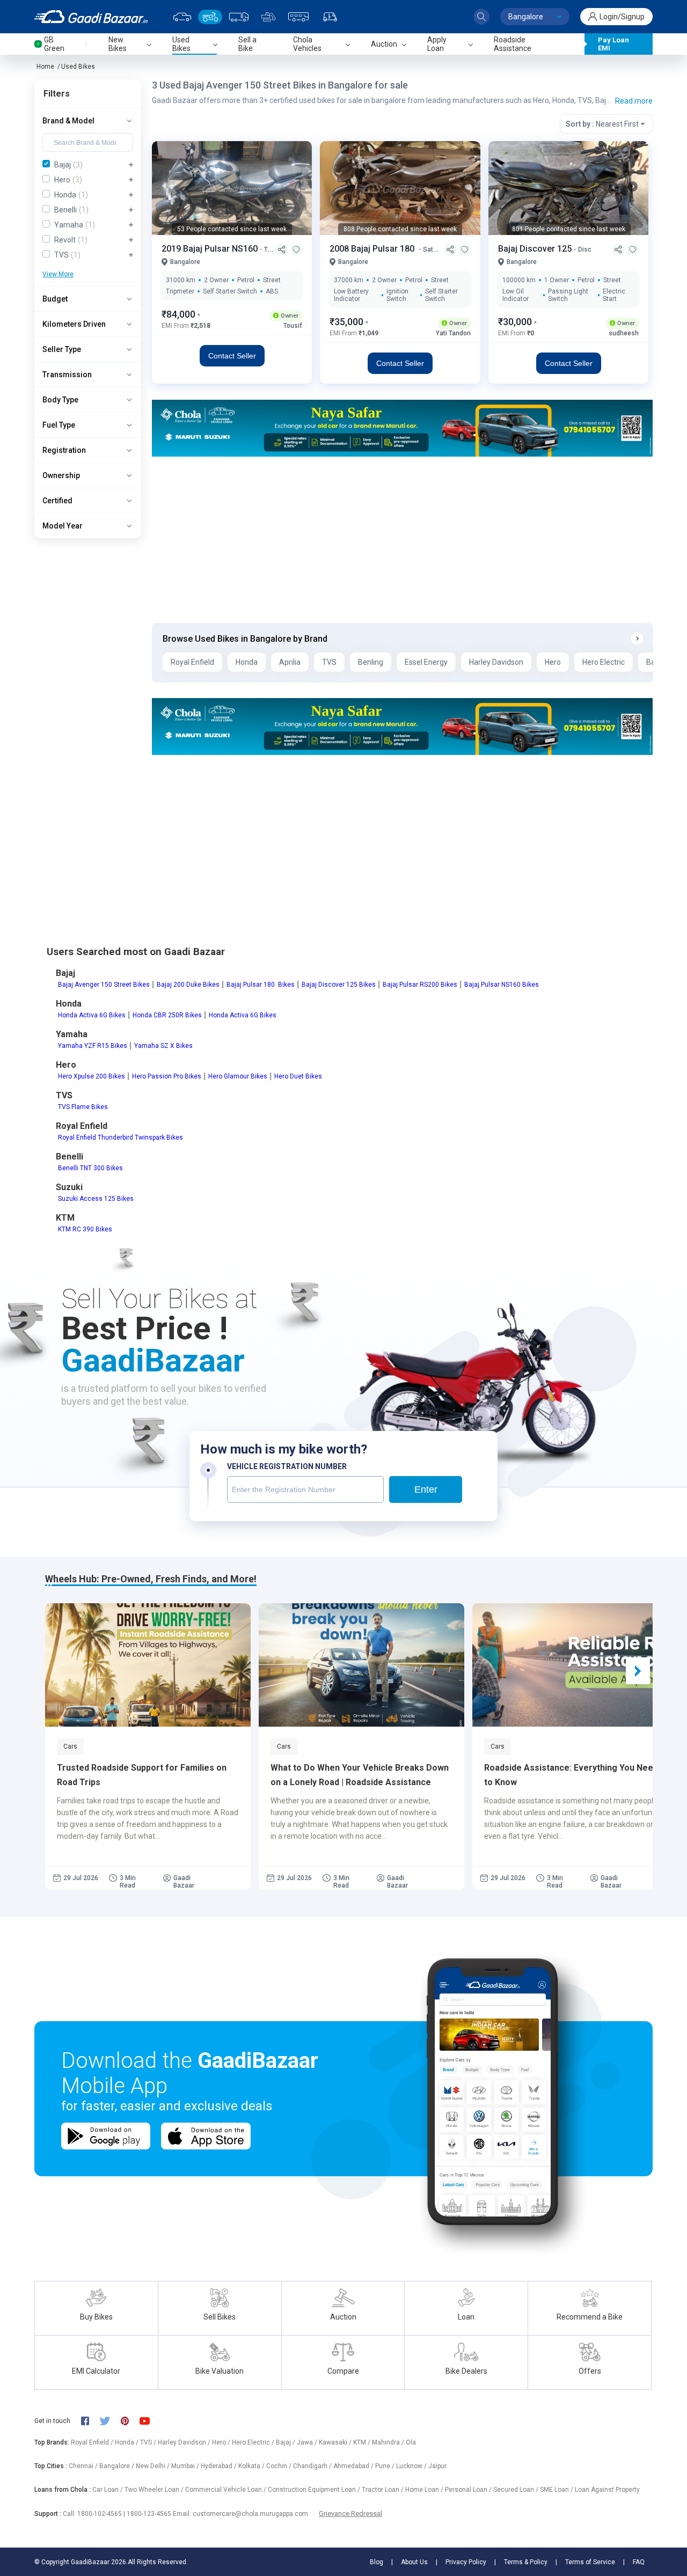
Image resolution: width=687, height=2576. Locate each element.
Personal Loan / (469, 2490)
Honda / (127, 2442)
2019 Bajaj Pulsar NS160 (211, 249)
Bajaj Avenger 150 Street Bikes (104, 985)
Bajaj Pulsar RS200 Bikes (420, 985)
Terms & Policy (526, 2562)
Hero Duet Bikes (298, 1076)
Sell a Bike (247, 44)
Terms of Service (590, 2562)
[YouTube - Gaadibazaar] (150, 2421)
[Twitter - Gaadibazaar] (110, 2421)
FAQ (639, 2562)
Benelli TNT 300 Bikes (90, 1168)
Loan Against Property (607, 2490)
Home (45, 67)
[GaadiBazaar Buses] (298, 17)
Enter (426, 1489)
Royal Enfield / (93, 2442)
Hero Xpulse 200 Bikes (92, 1076)
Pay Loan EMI (613, 44)
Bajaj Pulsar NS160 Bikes (502, 985)
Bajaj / (286, 2442)
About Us (414, 2562)
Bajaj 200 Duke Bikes (188, 985)
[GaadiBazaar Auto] (330, 17)
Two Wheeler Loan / (155, 2490)
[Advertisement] (402, 540)
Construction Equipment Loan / (315, 2490)
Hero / (222, 2442)
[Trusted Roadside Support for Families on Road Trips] (148, 1665)
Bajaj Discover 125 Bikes (339, 985)
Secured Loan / (517, 2490)
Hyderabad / (220, 2466)
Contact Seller (232, 356)
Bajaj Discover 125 (536, 249)
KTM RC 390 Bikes (85, 1229)
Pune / (386, 2466)
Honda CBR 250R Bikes (167, 1015)
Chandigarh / (313, 2466)
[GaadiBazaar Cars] (182, 17)
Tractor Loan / (383, 2490)
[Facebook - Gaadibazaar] (90, 2421)
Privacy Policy (466, 2562)
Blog (377, 2562)
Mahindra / (389, 2442)
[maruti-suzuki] (402, 427)
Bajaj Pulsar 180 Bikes (261, 985)
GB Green (54, 44)
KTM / (363, 2442)
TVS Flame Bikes (83, 1107)
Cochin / (280, 2466)
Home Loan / (425, 2490)
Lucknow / (412, 2466)
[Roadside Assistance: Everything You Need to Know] (575, 1665)
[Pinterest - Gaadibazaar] (130, 2421)
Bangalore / (118, 2466)
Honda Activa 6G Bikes (92, 1015)
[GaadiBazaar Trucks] (239, 17)
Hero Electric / (254, 2442)
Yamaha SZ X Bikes (163, 1046)
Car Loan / (108, 2490)
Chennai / (84, 2466)
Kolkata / (252, 2466)
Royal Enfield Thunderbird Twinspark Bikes (120, 1137)
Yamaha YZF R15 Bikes (93, 1046)
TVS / (149, 2442)
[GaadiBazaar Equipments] (268, 17)
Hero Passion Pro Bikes (167, 1076)
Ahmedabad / (354, 2466)
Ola (411, 2442)
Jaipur (437, 2466)
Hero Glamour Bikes (238, 1076)
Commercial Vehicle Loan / (226, 2490)
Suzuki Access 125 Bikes (96, 1199)
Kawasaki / (336, 2442)
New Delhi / (154, 2466)
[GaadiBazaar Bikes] (210, 17)
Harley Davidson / (185, 2442)
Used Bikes (78, 67)
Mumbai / (186, 2466)
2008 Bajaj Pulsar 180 (374, 249)
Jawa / (308, 2442)
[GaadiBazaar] (91, 17)
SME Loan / (557, 2490)
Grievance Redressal (350, 2513)
